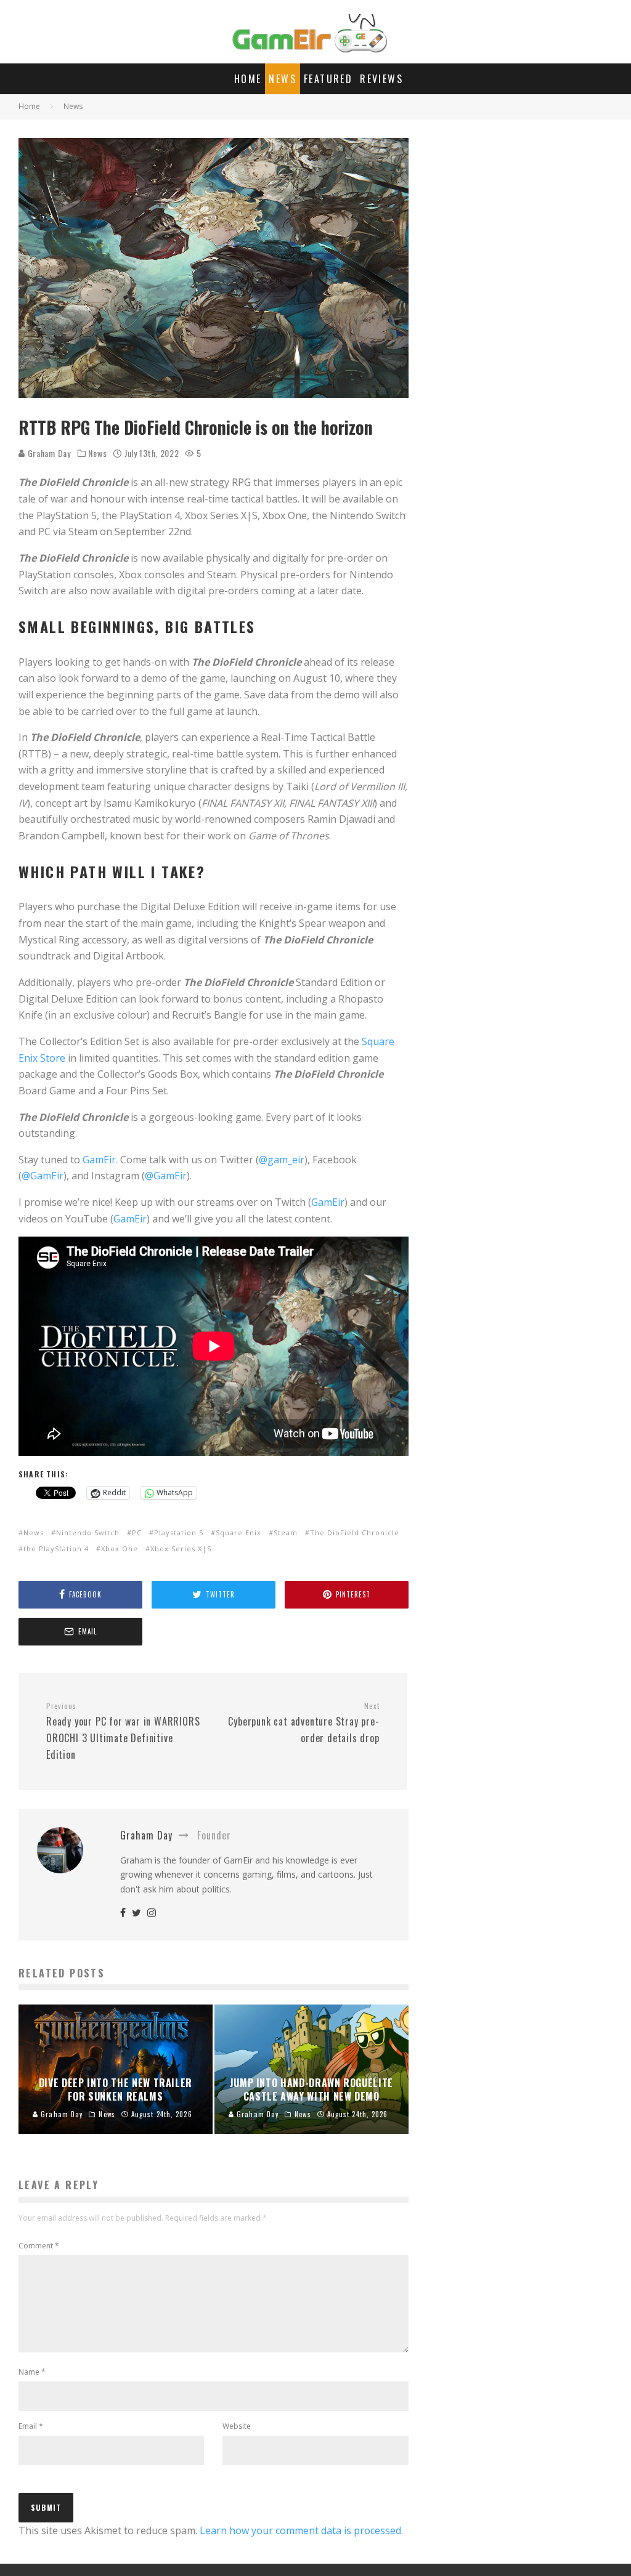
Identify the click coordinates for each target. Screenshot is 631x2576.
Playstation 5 (179, 1532)
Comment (39, 2246)
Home (248, 79)
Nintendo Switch (88, 1532)
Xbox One (120, 1548)
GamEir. (100, 1160)
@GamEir (43, 1176)
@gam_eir (282, 1160)
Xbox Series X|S (181, 1548)
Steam (286, 1532)
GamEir (328, 1202)
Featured (328, 79)
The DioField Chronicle (355, 1532)
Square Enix (238, 1532)
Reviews (381, 79)
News (283, 79)
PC (137, 1532)
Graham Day (48, 453)
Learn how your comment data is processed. (301, 2530)
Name (32, 2372)
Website (237, 2426)
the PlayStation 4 (56, 1548)
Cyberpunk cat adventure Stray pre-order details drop (303, 1723)
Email (31, 2426)
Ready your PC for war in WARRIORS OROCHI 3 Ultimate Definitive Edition (123, 1731)
